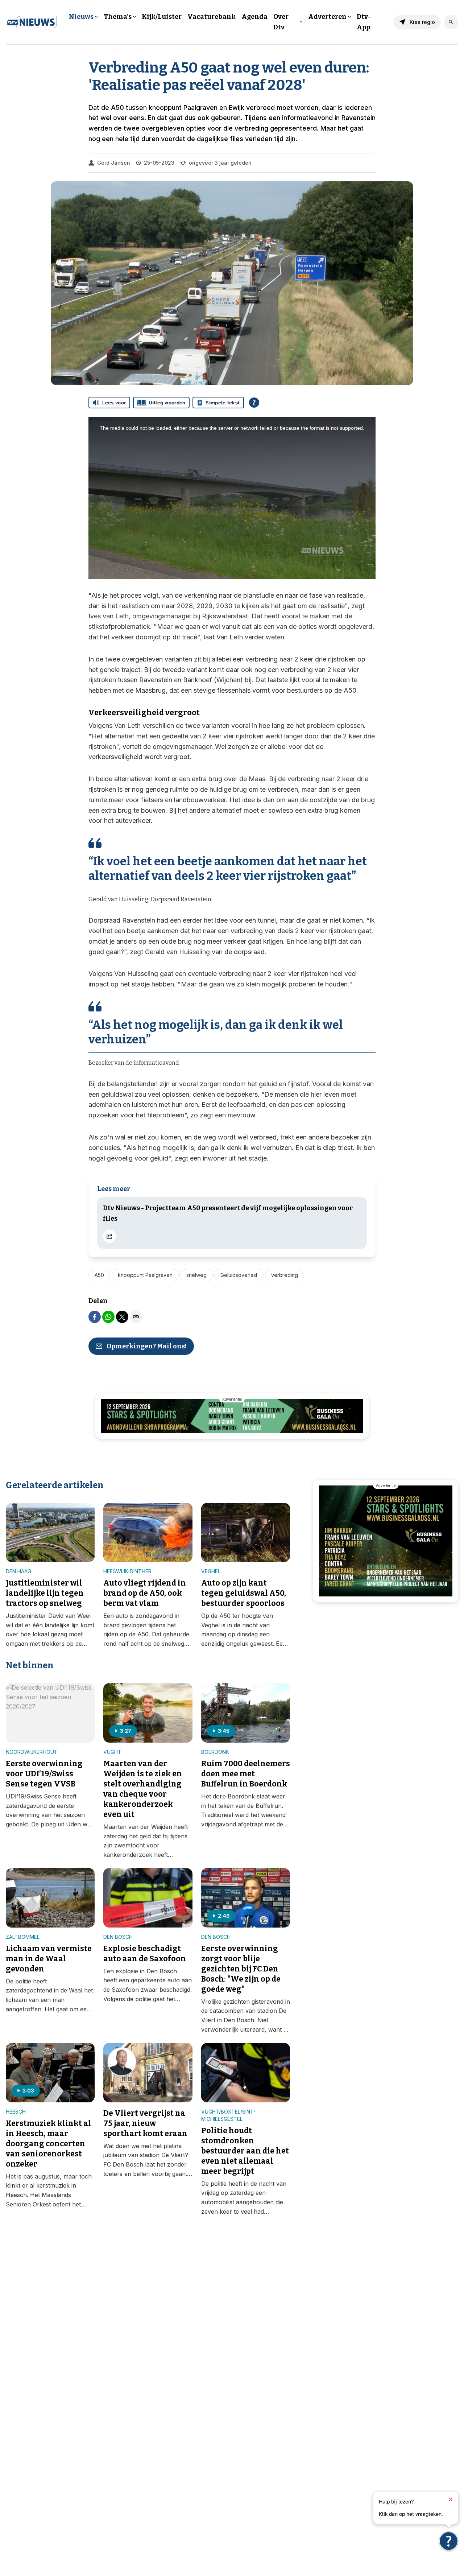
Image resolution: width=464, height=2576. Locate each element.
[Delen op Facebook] (95, 1317)
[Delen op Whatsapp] (108, 1317)
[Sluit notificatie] (451, 2499)
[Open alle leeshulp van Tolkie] (254, 403)
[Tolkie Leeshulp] (449, 2541)
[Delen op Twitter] (122, 1317)
